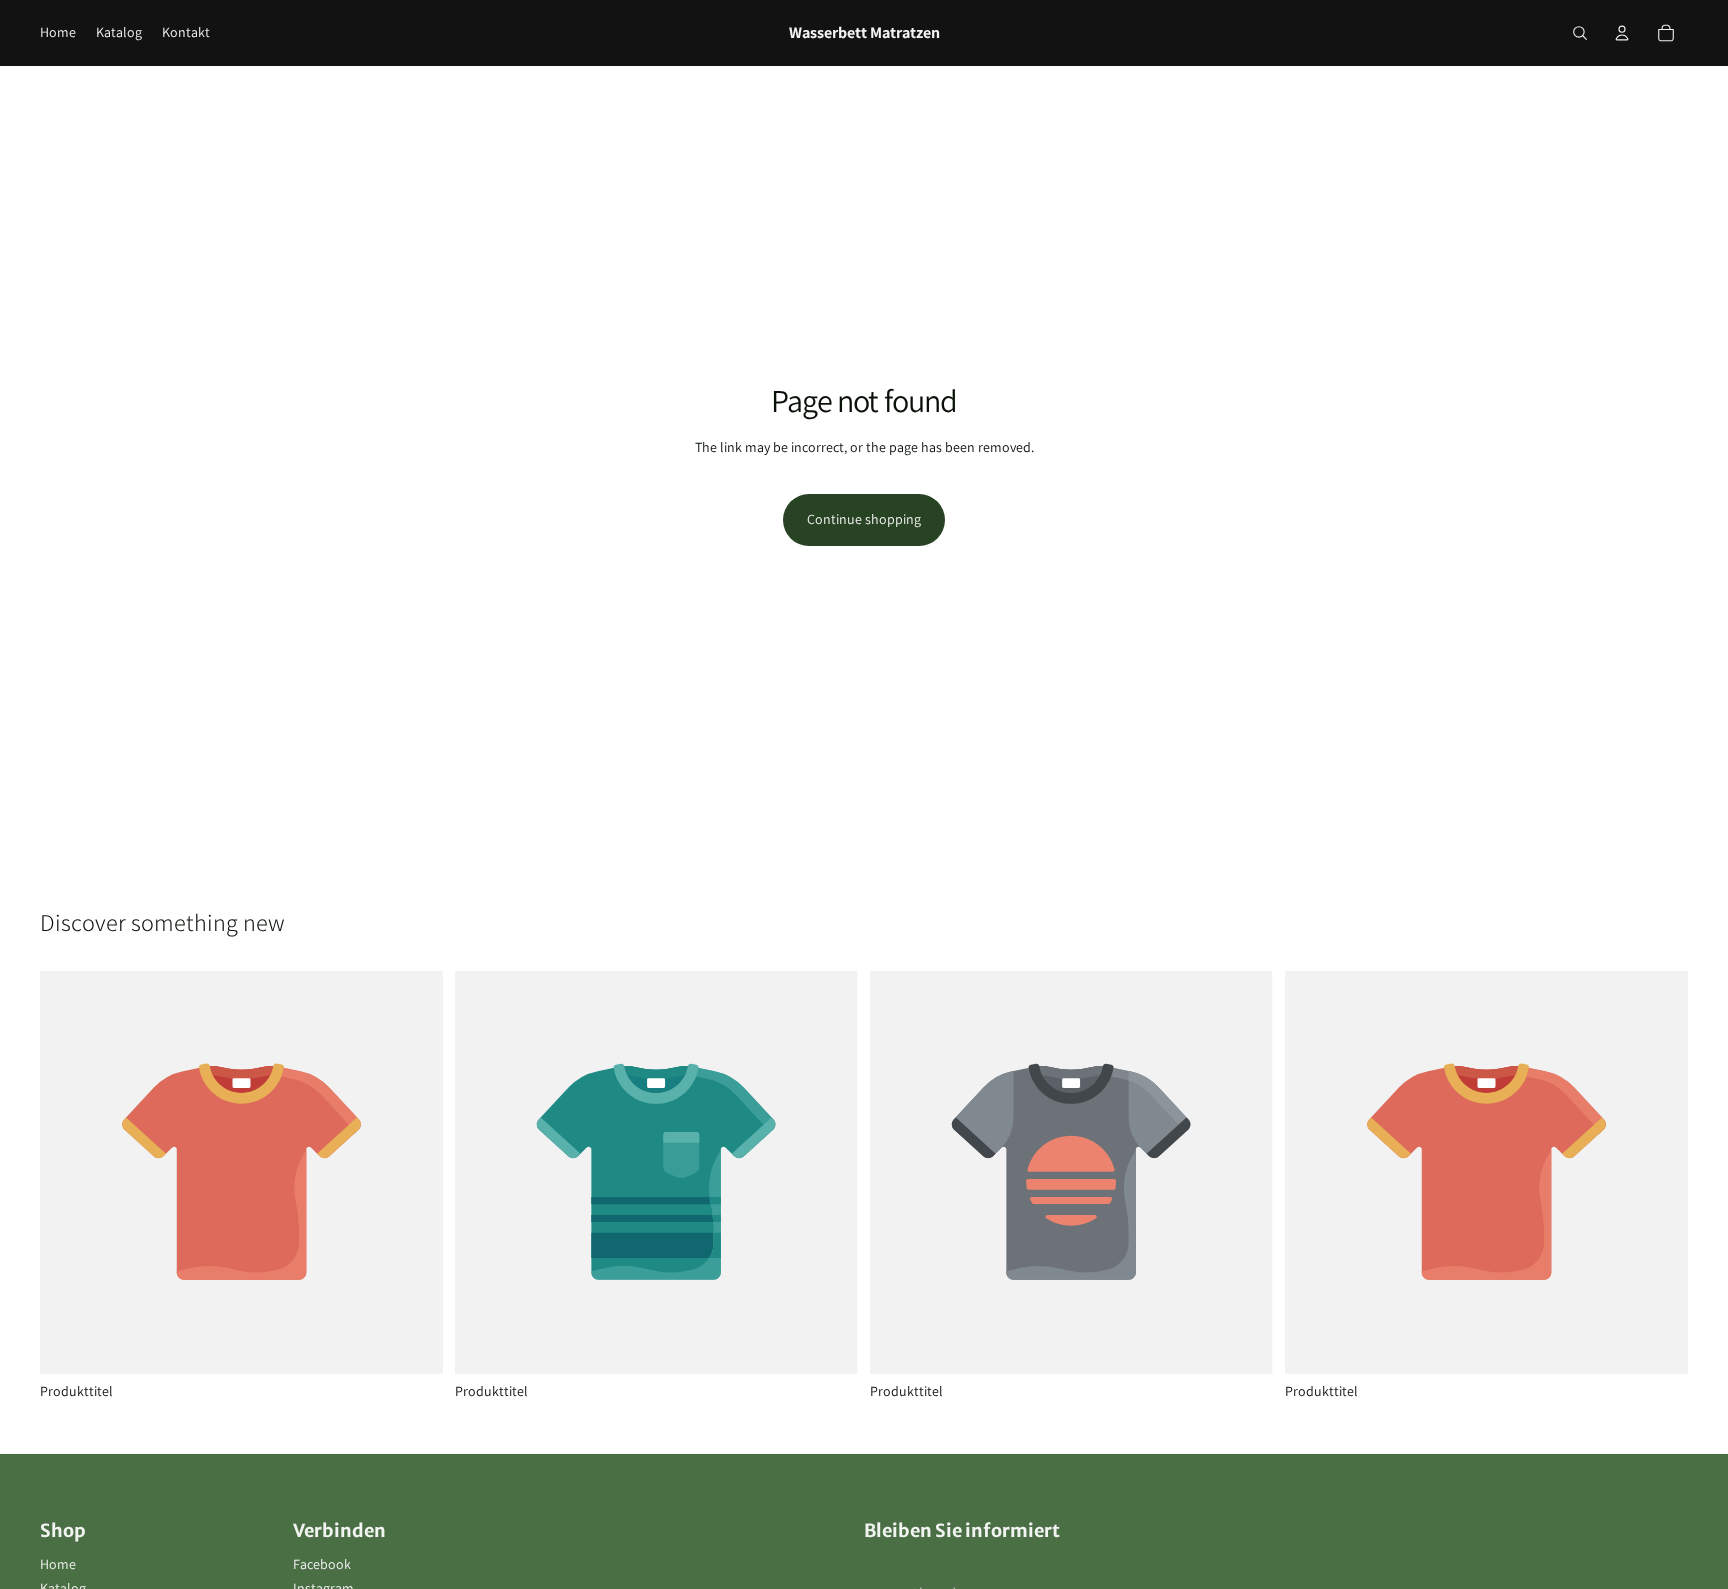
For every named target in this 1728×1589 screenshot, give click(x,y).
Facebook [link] (322, 1564)
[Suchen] (1580, 33)
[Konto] (1622, 33)
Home (58, 1564)
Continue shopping (864, 519)
